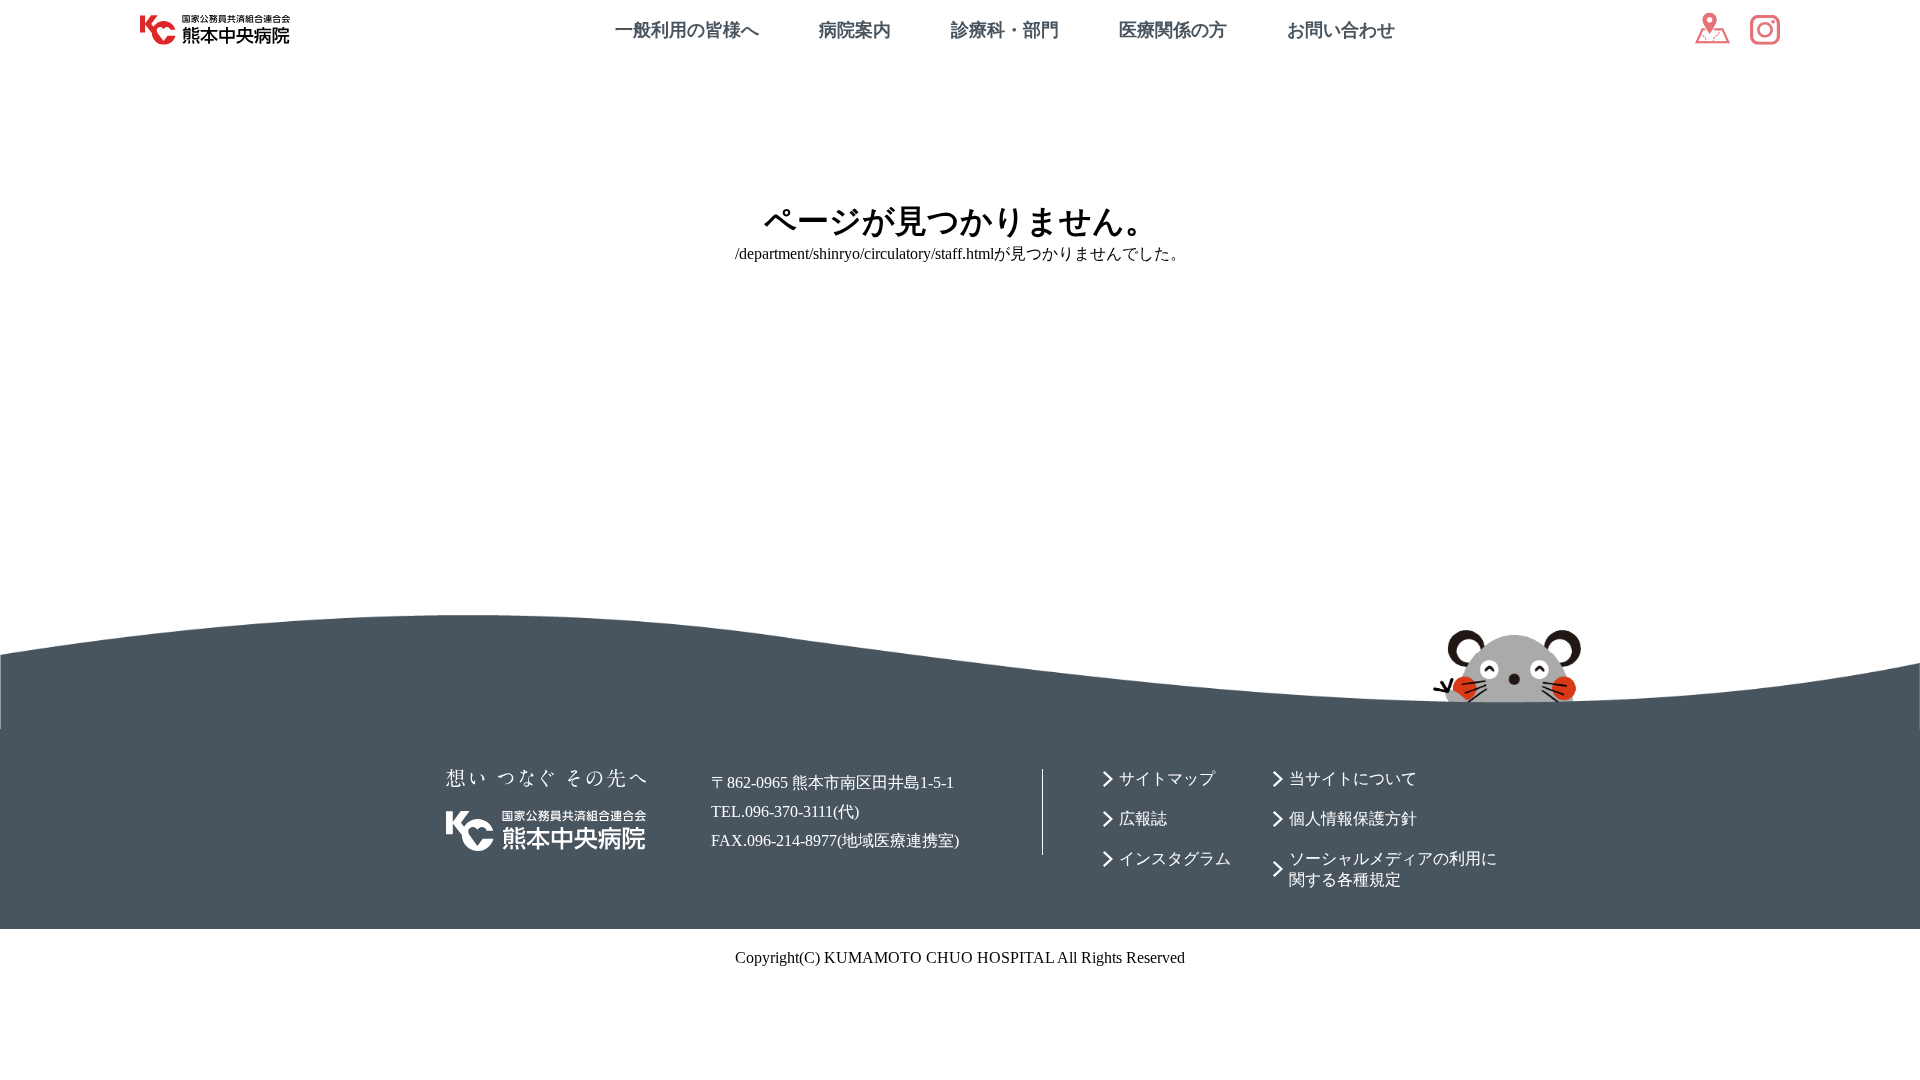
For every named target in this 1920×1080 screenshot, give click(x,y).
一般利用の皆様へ (687, 30)
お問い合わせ (1341, 30)
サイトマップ (1167, 778)
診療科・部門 (1005, 30)
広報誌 (1143, 818)
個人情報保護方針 (1353, 818)
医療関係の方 (1173, 30)
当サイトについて (1353, 778)
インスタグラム (1175, 858)
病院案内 (855, 30)
